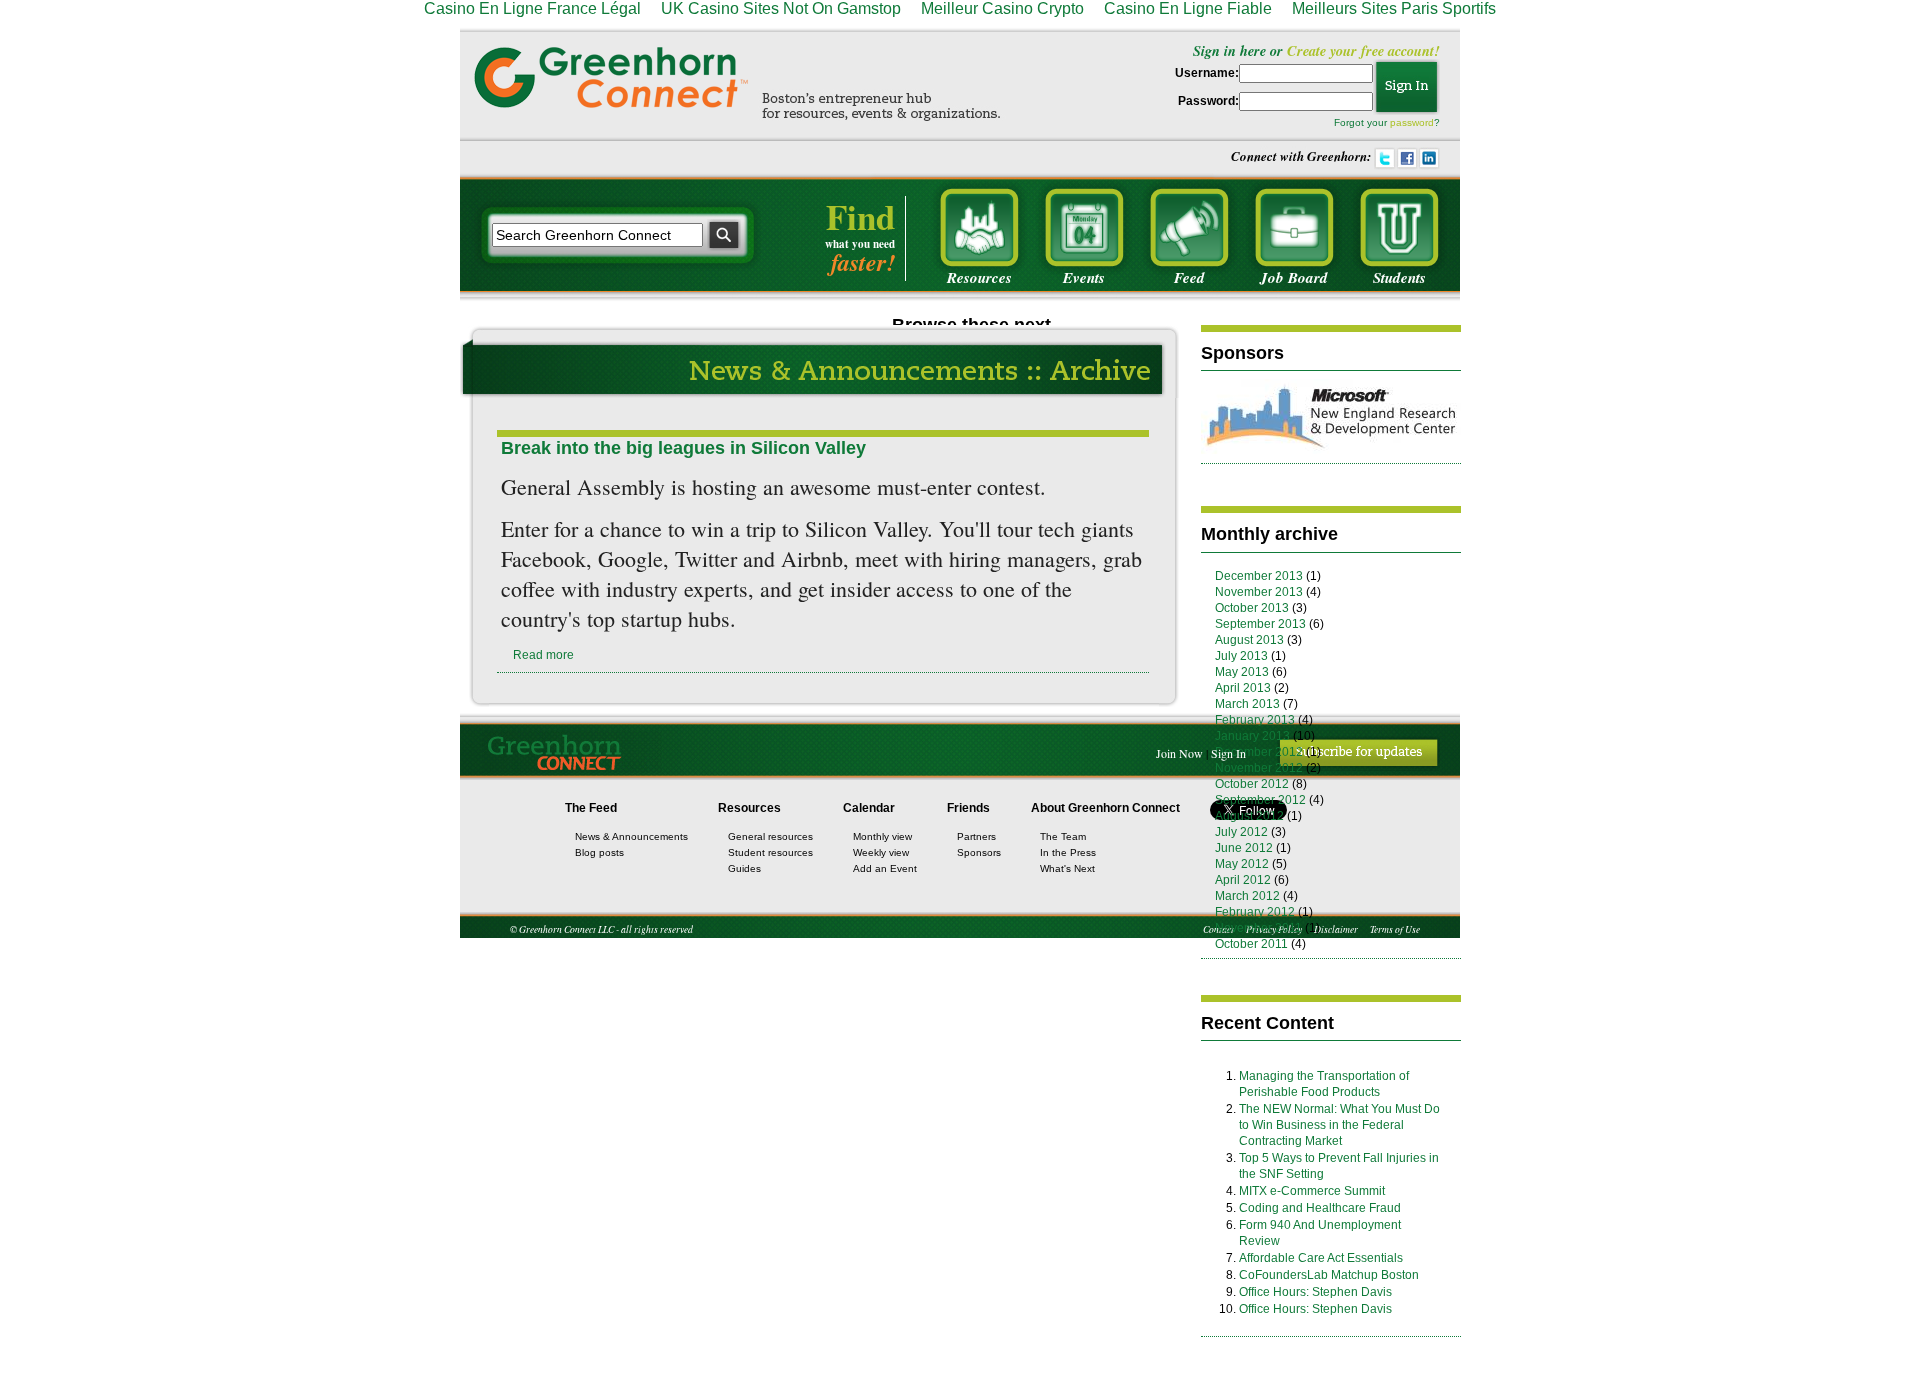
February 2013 (1255, 720)
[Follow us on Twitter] (1385, 156)
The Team (1063, 836)
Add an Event (885, 868)
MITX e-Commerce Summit (1312, 1191)
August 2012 (1249, 816)
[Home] (611, 77)
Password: (1208, 101)
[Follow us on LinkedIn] (1429, 156)
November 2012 (1259, 768)
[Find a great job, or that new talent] (1294, 228)
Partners (976, 836)
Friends (968, 808)
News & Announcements (631, 836)
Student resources (770, 852)
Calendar (869, 808)
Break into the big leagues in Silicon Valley (683, 448)
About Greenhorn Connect (1105, 808)
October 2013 (1252, 608)
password (1412, 122)
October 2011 (1251, 944)
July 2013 (1241, 656)
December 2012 (1259, 752)
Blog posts (599, 852)
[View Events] (1084, 228)
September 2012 (1260, 800)
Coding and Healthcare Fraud (1320, 1208)
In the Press (1068, 852)
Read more (543, 655)
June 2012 (1244, 848)
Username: (1207, 73)
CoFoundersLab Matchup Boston (1329, 1275)
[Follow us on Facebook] (1407, 156)
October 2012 (1252, 784)
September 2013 (1260, 624)
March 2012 (1247, 896)
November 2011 (1258, 928)
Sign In (1228, 753)
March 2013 (1247, 704)
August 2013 (1249, 640)
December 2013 (1259, 576)
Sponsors (979, 852)
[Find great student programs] (1399, 228)
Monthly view (882, 836)
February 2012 (1255, 912)
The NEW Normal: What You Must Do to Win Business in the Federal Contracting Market (1339, 1125)
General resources (770, 836)
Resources (749, 808)
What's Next (1067, 868)
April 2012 (1243, 880)
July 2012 (1241, 832)
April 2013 (1243, 688)
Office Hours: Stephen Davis (1315, 1292)
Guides (744, 868)
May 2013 (1242, 672)
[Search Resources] (979, 228)
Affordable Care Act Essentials (1321, 1258)
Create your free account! (1363, 50)
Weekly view (881, 852)
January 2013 (1252, 736)
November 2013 (1259, 592)
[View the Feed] (1189, 228)
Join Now (1179, 753)
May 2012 (1242, 864)
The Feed (591, 808)
